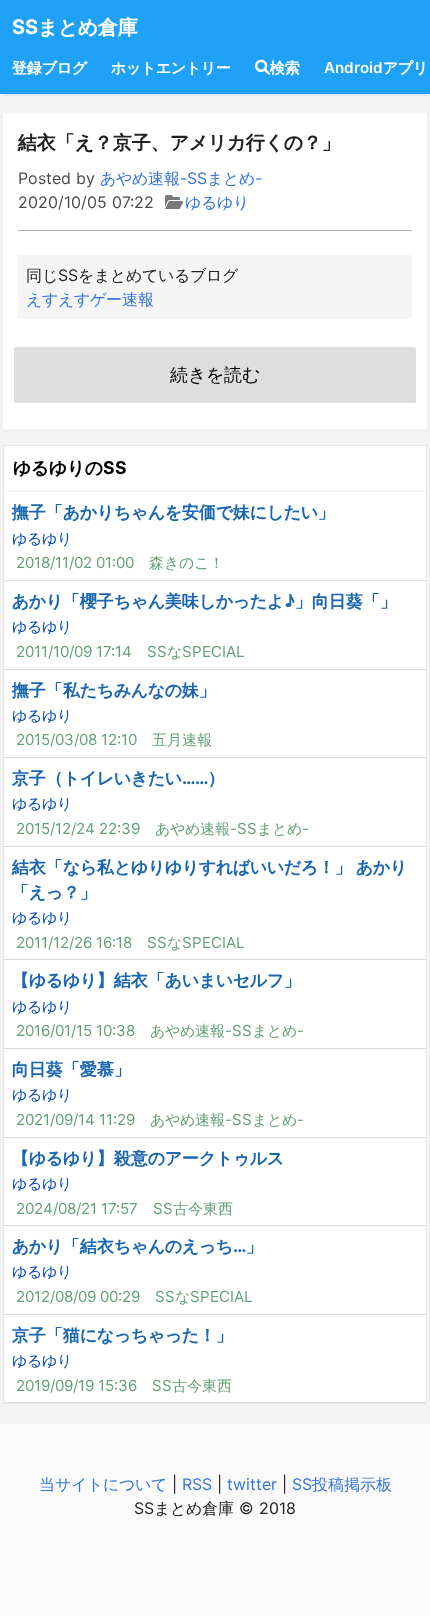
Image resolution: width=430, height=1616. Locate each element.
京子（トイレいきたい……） (118, 778)
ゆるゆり (217, 202)
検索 (285, 67)
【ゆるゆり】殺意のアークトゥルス (148, 1158)
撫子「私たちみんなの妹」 (114, 690)
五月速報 (182, 739)
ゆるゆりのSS (70, 467)
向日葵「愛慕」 (71, 1069)
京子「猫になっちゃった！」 (122, 1335)
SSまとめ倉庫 (75, 27)
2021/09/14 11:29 (75, 1119)
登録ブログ (49, 67)
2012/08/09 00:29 (78, 1296)
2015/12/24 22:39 (78, 828)
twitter (252, 1484)
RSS (197, 1484)
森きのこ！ (186, 562)
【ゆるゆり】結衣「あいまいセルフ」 (156, 980)
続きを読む (215, 374)
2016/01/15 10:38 (75, 1030)
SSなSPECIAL (196, 651)
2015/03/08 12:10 (76, 739)
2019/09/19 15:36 (76, 1385)
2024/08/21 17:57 (77, 1208)
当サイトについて (103, 1484)
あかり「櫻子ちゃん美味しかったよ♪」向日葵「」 (204, 601)
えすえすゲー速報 (90, 299)
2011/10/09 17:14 (74, 651)
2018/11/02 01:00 (75, 562)
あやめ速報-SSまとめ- (181, 178)
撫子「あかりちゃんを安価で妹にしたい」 (173, 512)
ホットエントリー (171, 67)
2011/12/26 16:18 (74, 942)
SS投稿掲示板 (342, 1484)
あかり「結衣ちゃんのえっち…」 (137, 1246)
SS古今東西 (193, 1208)
